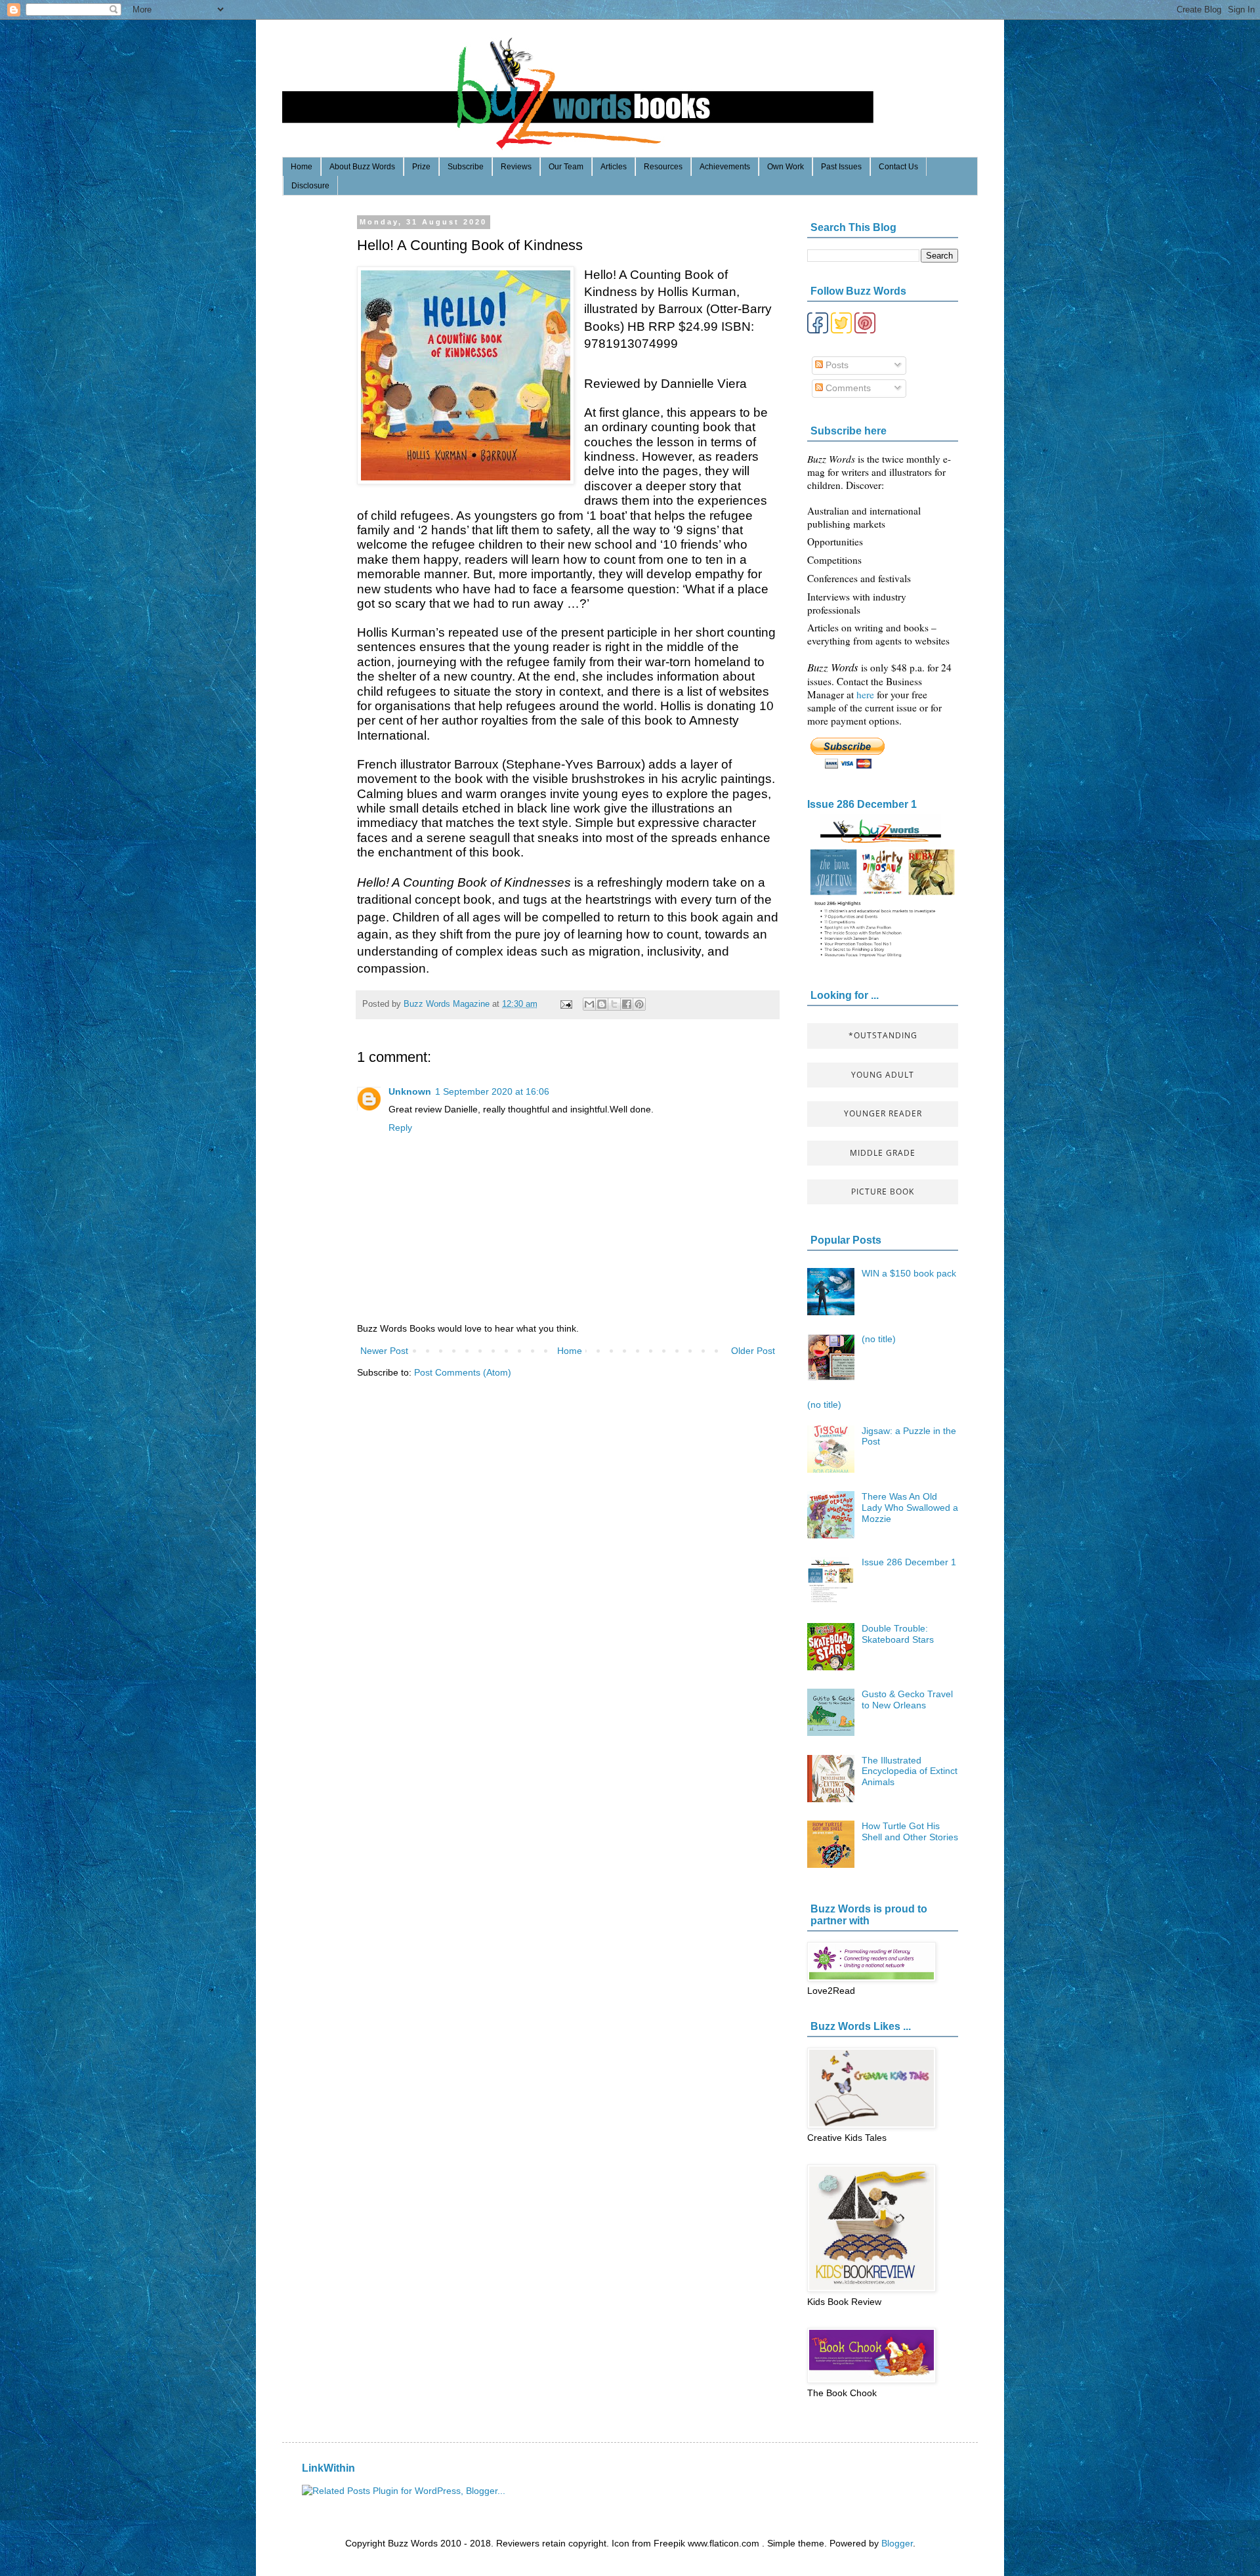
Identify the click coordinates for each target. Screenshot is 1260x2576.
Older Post (753, 1351)
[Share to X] (614, 1004)
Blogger (897, 2543)
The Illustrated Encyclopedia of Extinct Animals (910, 1771)
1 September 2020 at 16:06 (492, 1091)
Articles (614, 167)
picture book (883, 1192)
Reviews (516, 167)
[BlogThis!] (602, 1004)
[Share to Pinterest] (639, 1004)
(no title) (879, 1339)
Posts (836, 365)
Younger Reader (883, 1113)
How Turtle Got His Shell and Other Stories (910, 1831)
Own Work (786, 167)
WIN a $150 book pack (909, 1273)
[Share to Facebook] (627, 1004)
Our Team (566, 167)
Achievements (725, 167)
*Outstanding (883, 1035)
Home (302, 167)
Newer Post (384, 1351)
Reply (400, 1128)
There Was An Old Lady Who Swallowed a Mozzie (910, 1508)
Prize (421, 167)
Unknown (410, 1091)
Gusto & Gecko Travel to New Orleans (907, 1700)
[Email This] (589, 1004)
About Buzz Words (362, 167)
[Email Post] (566, 1004)
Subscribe (466, 167)
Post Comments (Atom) (463, 1372)
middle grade (883, 1153)
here (867, 694)
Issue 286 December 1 (862, 804)
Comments (847, 388)
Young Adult (883, 1075)
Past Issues (841, 167)
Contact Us (898, 167)
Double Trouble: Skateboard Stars (898, 1634)
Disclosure (310, 186)
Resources (663, 167)
